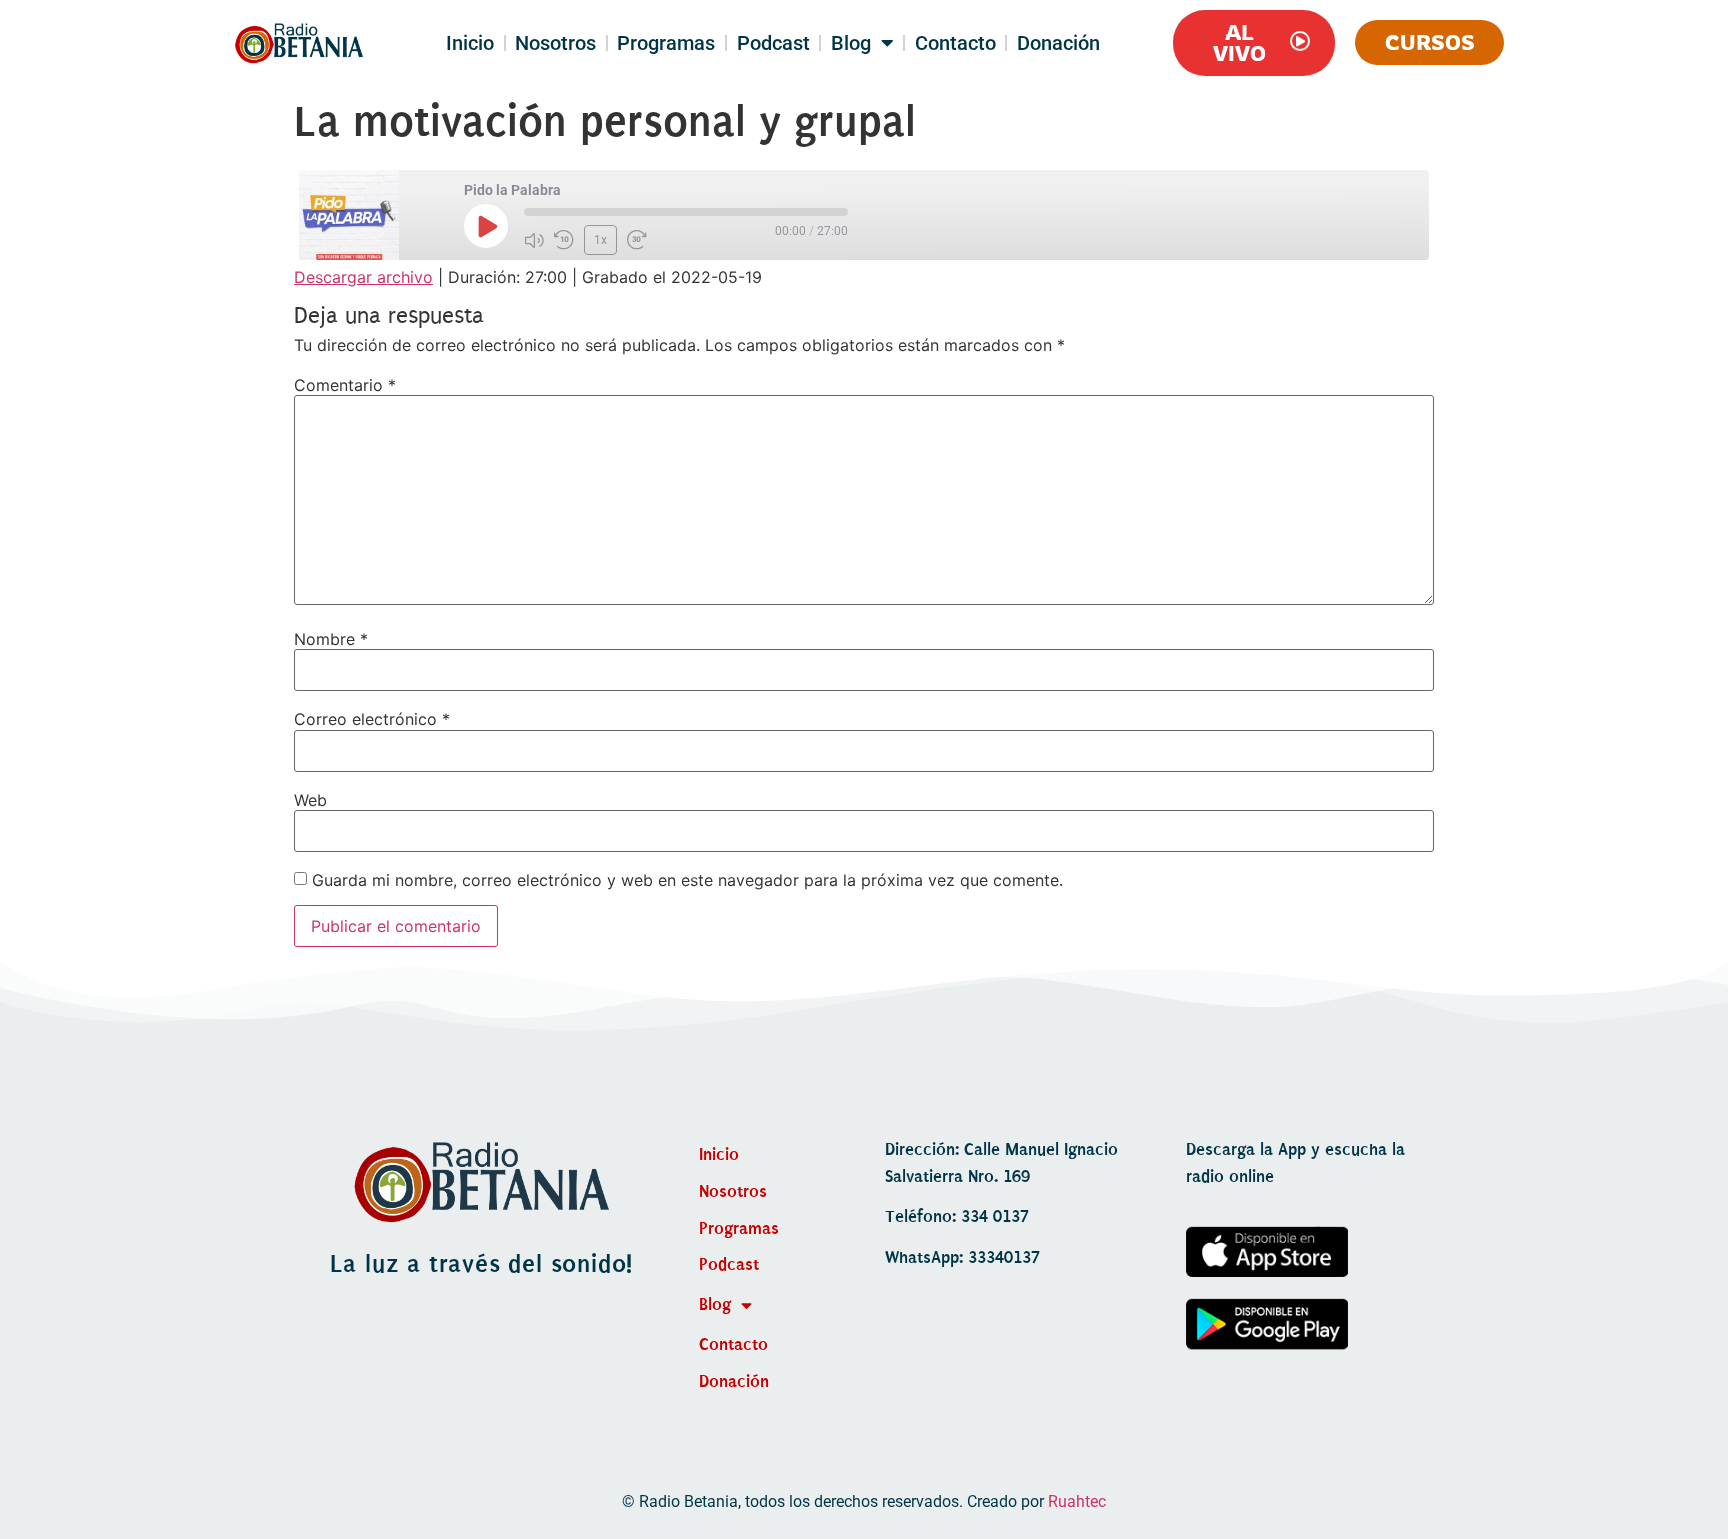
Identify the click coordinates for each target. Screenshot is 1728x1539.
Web (310, 800)
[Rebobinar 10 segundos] (564, 240)
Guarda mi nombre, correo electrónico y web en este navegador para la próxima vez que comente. (687, 880)
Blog (851, 43)
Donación (1058, 43)
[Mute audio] (534, 240)
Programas (666, 43)
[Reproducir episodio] (486, 226)
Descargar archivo (363, 277)
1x (600, 240)
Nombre (331, 639)
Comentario (345, 385)
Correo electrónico (372, 719)
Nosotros (555, 43)
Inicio (470, 43)
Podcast (773, 43)
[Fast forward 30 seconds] (637, 240)
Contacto (955, 43)
